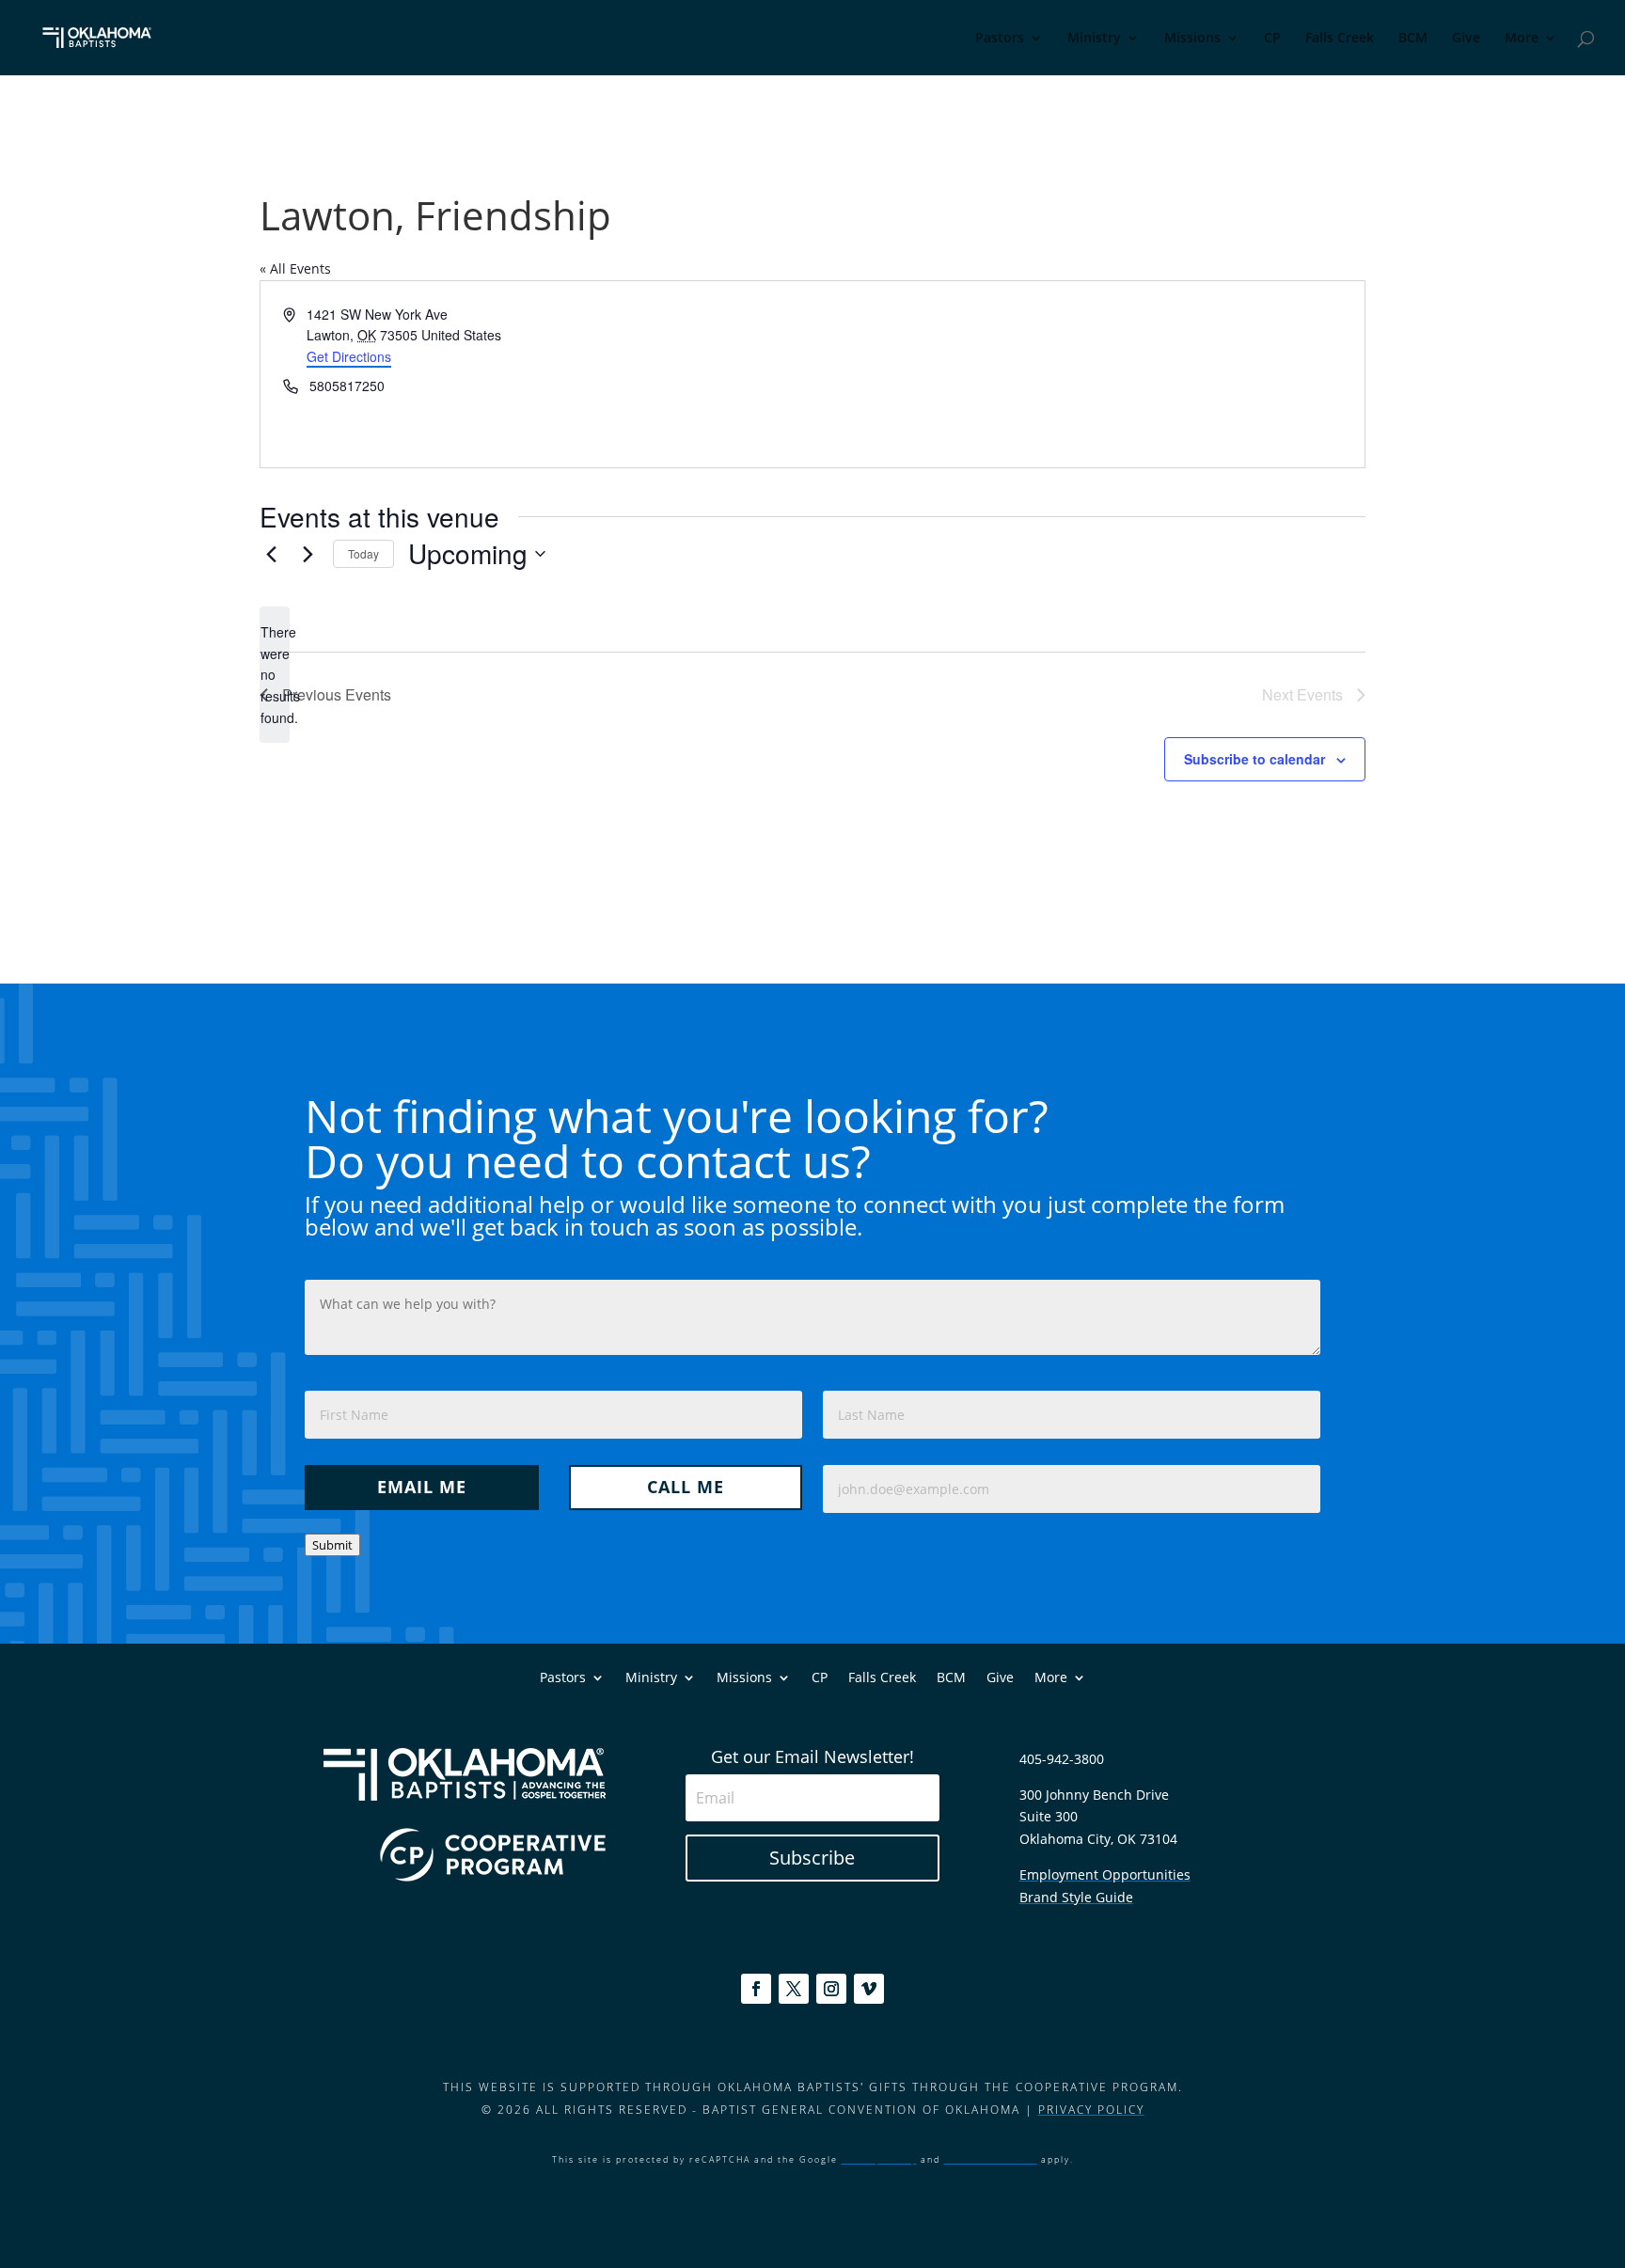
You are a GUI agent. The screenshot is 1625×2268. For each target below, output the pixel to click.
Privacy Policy (1091, 2110)
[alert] (275, 675)
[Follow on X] (794, 1989)
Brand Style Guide (1076, 1897)
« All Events (295, 268)
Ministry (1094, 39)
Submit (332, 1545)
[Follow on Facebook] (756, 1989)
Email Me (422, 1487)
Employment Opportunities (1105, 1874)
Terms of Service (991, 2159)
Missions (1192, 39)
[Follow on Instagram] (831, 1989)
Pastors (1000, 39)
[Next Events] (308, 554)
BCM (1413, 39)
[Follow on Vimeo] (869, 1989)
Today (363, 553)
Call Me (686, 1487)
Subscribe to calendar (1254, 759)
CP (1272, 39)
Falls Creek (1340, 39)
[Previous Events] (271, 554)
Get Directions (349, 356)
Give (1466, 39)
